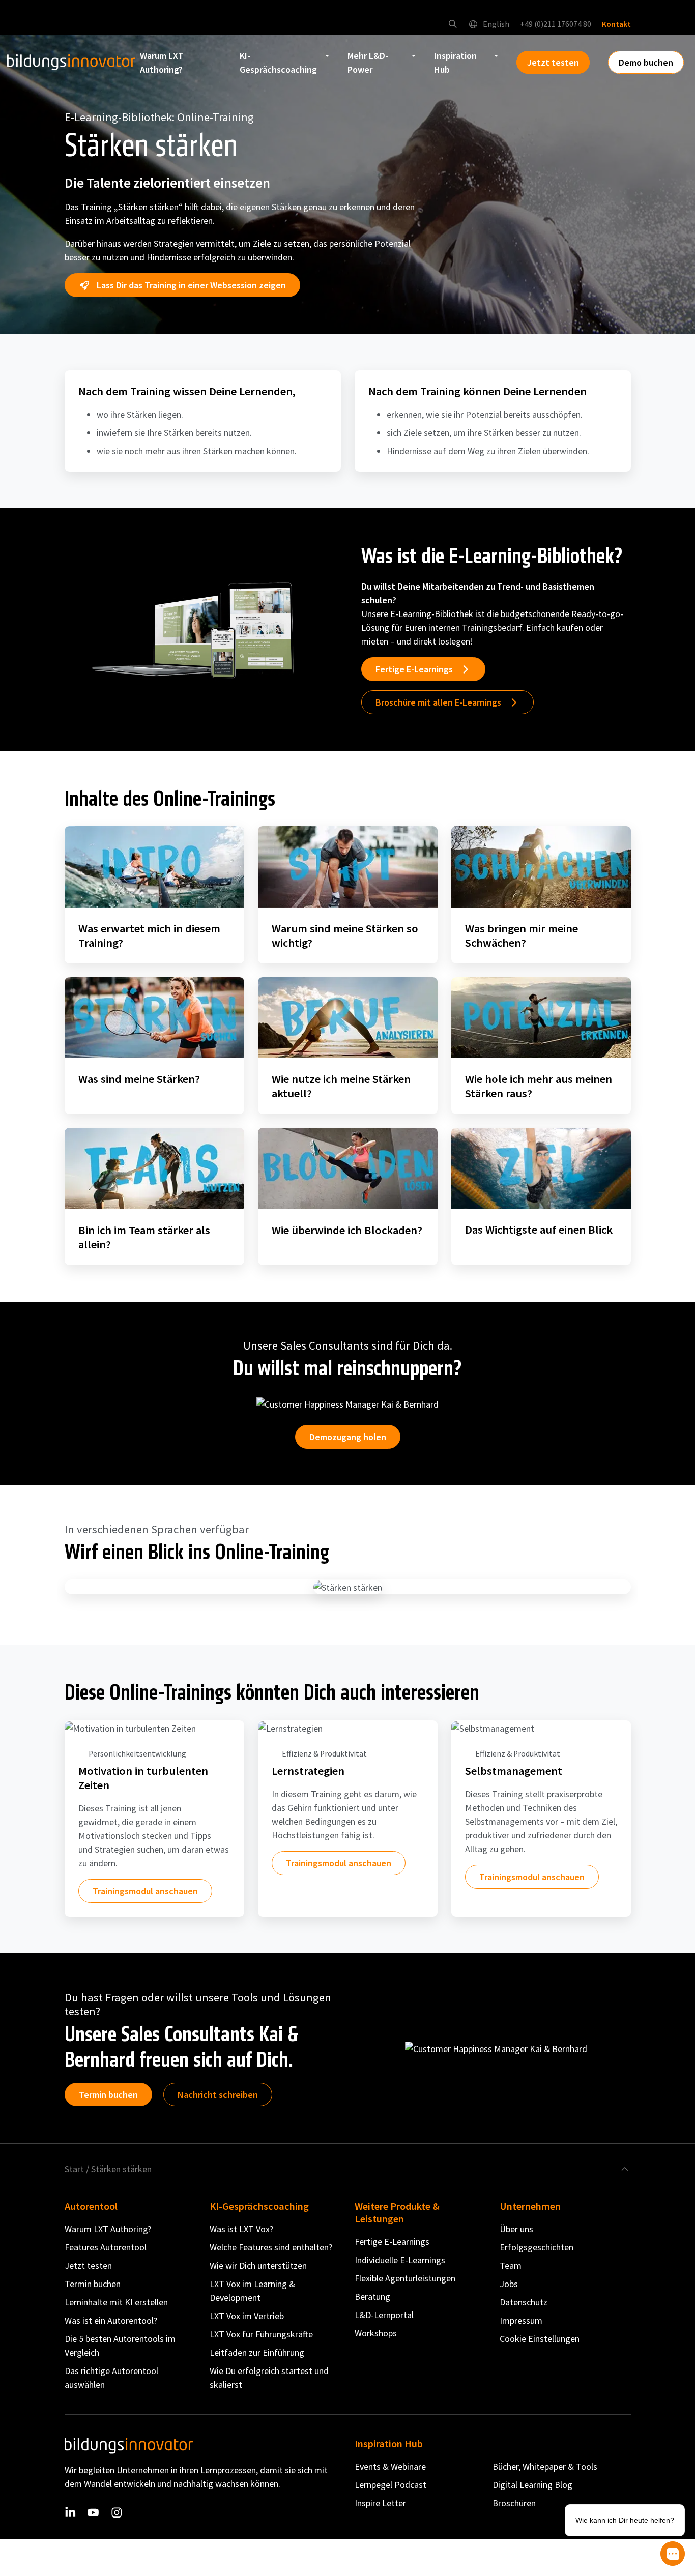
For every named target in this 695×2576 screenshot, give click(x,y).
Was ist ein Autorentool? (111, 2320)
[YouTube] (93, 2513)
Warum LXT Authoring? (108, 2229)
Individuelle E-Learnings (400, 2260)
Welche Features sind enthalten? (271, 2247)
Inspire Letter (380, 2503)
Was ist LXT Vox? (241, 2229)
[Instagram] (117, 2513)
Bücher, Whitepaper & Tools (545, 2466)
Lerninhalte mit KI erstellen (116, 2302)
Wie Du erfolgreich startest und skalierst (269, 2378)
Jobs (509, 2284)
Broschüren (514, 2503)
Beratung (372, 2296)
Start (74, 2169)
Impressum (521, 2320)
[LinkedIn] (70, 2513)
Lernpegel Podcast (390, 2485)
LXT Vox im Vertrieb (247, 2316)
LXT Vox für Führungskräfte (261, 2334)
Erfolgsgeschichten (537, 2247)
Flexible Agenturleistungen (405, 2278)
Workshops (376, 2333)
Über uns (516, 2229)
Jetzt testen (88, 2265)
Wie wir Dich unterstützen (258, 2265)
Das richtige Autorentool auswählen (111, 2378)
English (495, 24)
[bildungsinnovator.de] (71, 63)
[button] (453, 24)
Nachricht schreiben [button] (218, 2095)
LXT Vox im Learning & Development (252, 2291)
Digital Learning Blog (532, 2485)
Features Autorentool (106, 2247)
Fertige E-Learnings (392, 2242)
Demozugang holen (348, 1437)
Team (511, 2265)
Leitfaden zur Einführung (257, 2352)
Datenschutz (524, 2302)
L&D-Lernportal (384, 2315)
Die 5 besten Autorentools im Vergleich (120, 2346)
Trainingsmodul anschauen (145, 1891)
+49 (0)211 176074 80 (556, 24)
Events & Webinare (390, 2466)
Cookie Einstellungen (540, 2339)
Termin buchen (108, 2095)
